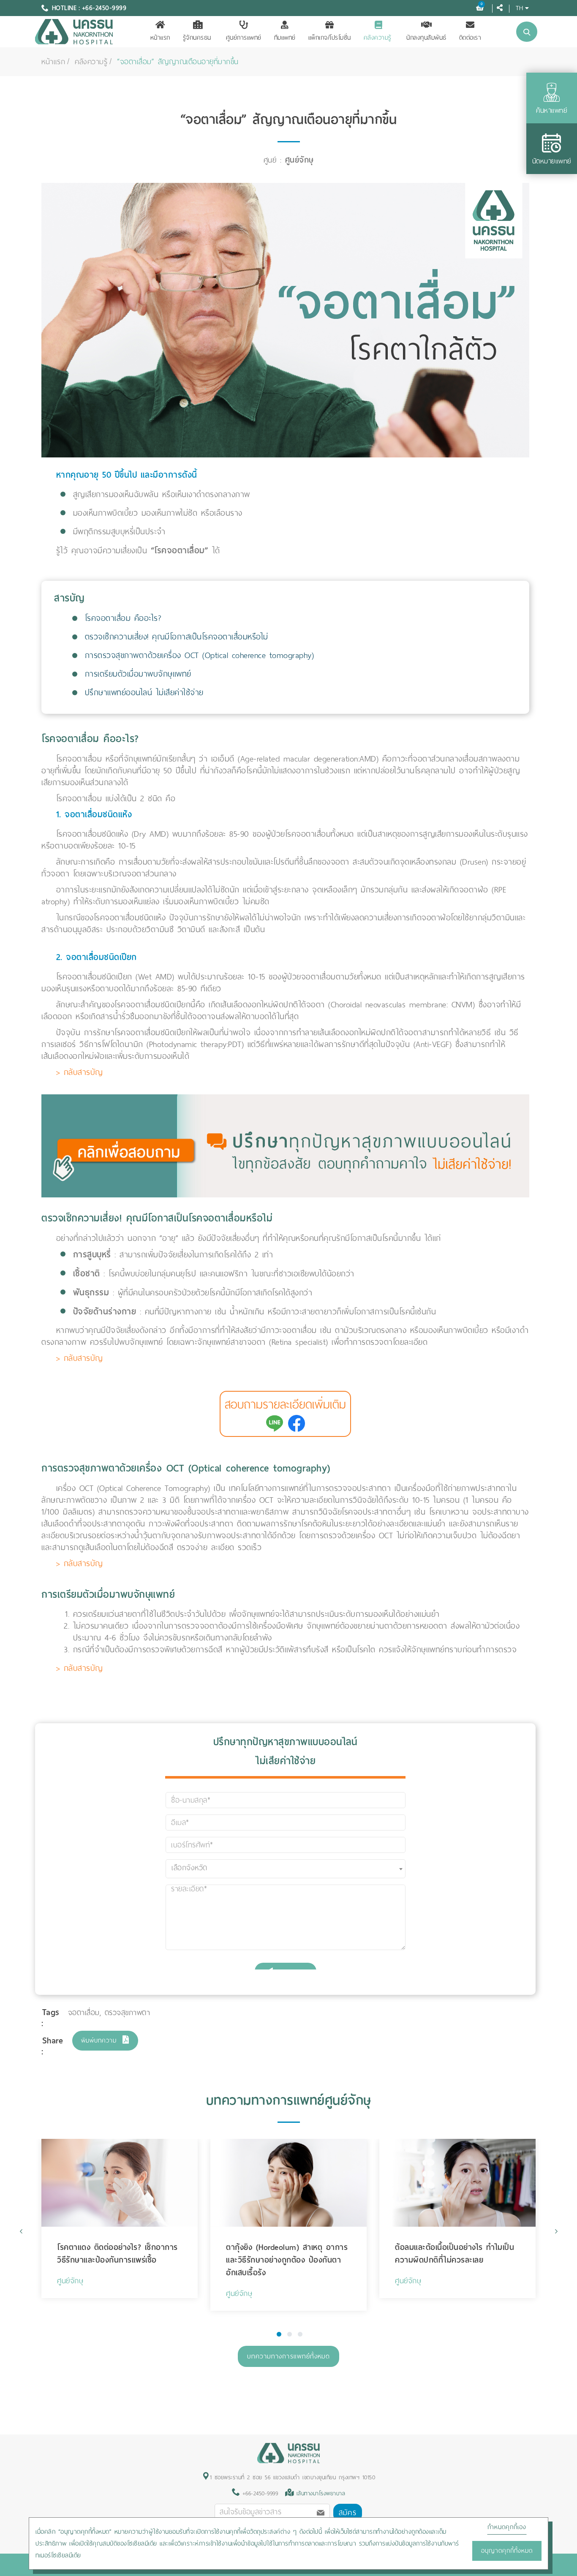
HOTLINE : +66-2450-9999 (89, 8)
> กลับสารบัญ (80, 1072)
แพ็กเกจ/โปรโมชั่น (330, 38)
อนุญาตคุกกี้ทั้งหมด (507, 2551)
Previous (21, 2231)
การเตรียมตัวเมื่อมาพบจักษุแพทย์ (138, 674)
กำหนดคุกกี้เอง (507, 2527)
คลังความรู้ (378, 38)
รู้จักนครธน (197, 38)
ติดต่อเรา (470, 38)
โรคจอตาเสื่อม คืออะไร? (123, 618)
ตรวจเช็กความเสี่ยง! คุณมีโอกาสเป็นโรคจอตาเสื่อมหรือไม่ (177, 637)
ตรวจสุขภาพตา (128, 2013)
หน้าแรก (160, 38)
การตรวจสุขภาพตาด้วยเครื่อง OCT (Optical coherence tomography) (200, 655)
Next (556, 2231)
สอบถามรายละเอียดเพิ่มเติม (285, 1405)
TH (519, 8)
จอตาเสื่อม (84, 2013)
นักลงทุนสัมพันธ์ (426, 38)
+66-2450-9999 (259, 2493)
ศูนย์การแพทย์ (244, 38)
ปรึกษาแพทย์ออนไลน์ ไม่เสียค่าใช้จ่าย (144, 692)
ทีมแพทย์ (285, 38)
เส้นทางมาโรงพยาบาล (321, 2493)
